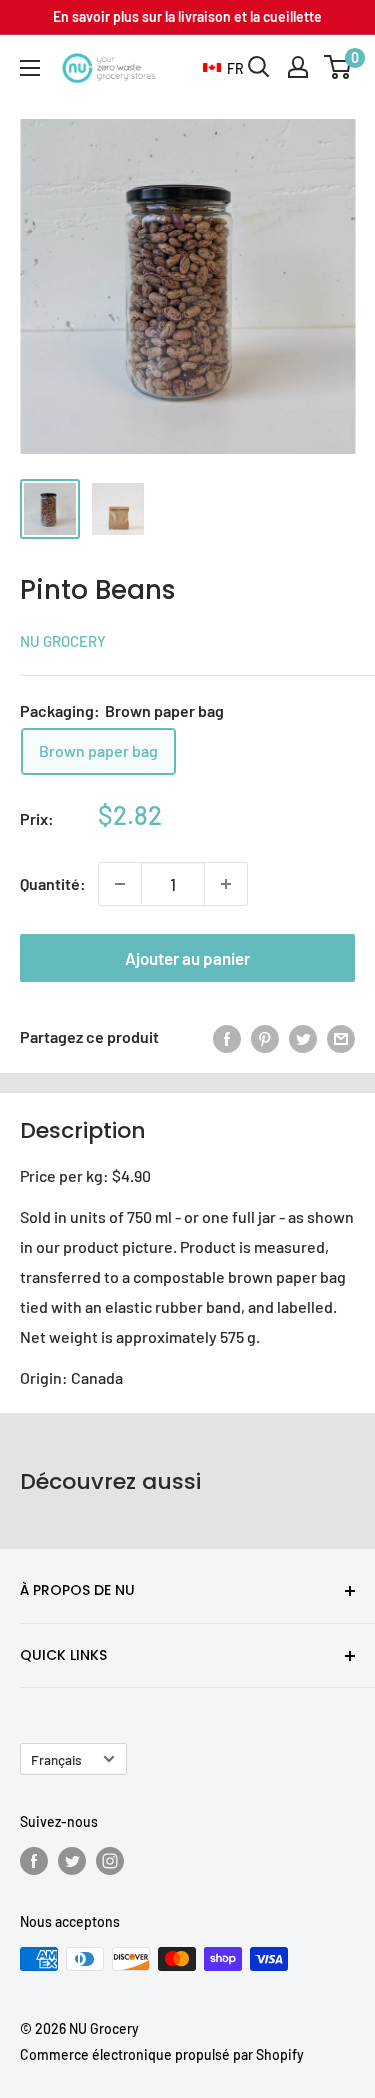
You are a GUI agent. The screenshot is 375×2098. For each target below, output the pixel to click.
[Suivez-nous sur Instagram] (110, 1861)
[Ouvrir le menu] (30, 68)
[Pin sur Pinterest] (265, 1037)
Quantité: (53, 883)
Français (56, 1759)
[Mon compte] (298, 67)
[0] (338, 67)
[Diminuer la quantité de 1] (120, 884)
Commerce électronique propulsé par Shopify (162, 2054)
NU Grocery (63, 641)
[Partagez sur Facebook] (227, 1037)
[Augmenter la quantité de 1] (226, 884)
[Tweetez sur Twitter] (303, 1037)
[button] (223, 69)
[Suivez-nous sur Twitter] (72, 1861)
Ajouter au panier (187, 958)
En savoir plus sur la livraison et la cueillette (187, 16)
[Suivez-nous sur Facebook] (34, 1861)
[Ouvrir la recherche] (259, 67)
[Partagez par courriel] (341, 1037)
